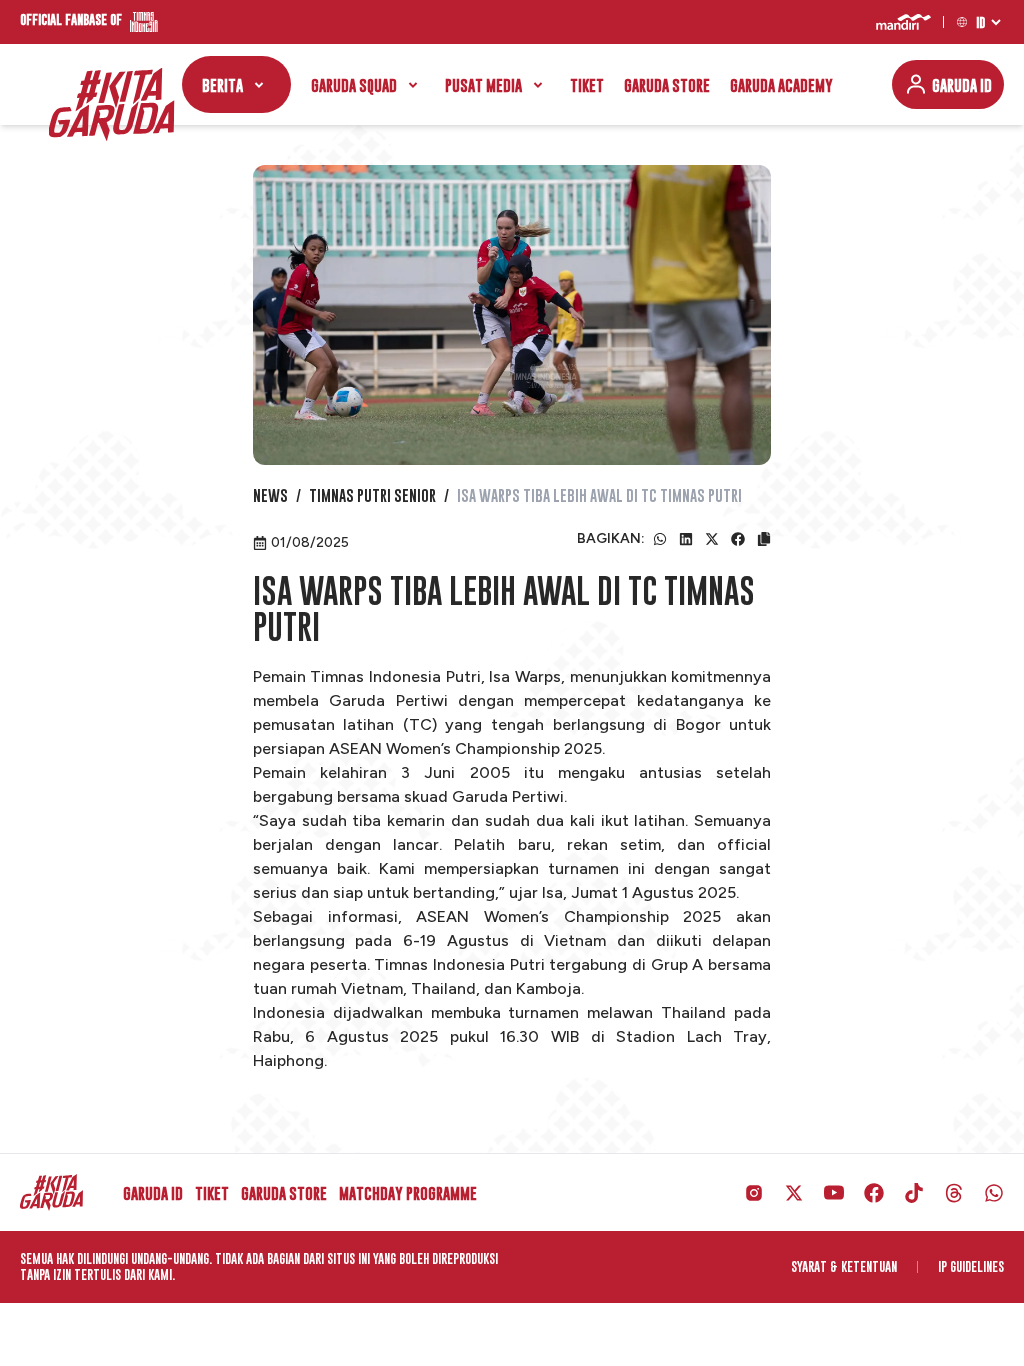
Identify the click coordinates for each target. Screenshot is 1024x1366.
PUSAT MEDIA (483, 85)
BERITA (222, 85)
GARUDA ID (962, 85)
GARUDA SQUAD (354, 85)
